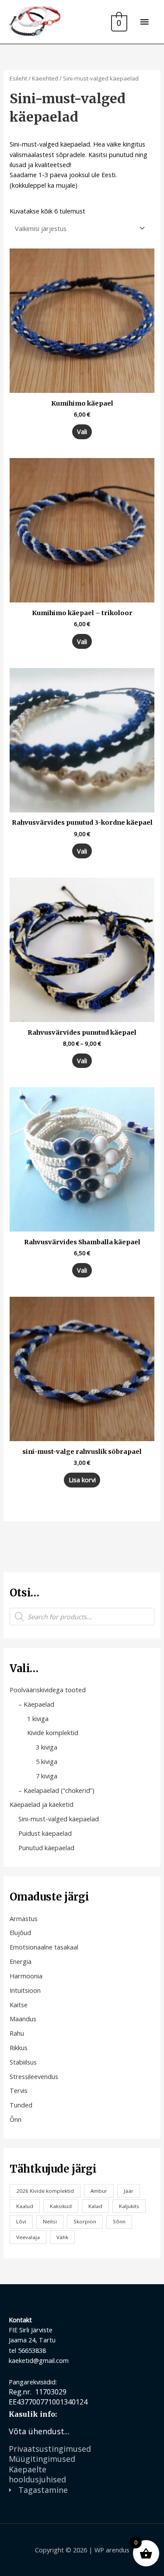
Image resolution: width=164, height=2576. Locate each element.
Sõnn (119, 2221)
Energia (21, 1961)
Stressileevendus (34, 2076)
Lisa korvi (82, 1480)
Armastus (24, 1918)
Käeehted (45, 78)
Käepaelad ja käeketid (42, 1804)
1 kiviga (38, 1718)
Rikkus (19, 2047)
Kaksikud (61, 2206)
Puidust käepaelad (45, 1833)
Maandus (23, 2019)
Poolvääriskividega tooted (48, 1690)
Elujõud (20, 1932)
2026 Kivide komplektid (45, 2191)
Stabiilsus (23, 2062)
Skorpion (85, 2221)
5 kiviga (47, 1761)
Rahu (17, 2033)
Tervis (19, 2090)
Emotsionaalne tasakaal (44, 1947)
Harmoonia (26, 1976)
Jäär (129, 2191)
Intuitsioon (25, 1990)
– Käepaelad (36, 1704)
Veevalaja (28, 2237)
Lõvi (21, 2221)
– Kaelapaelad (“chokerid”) (56, 1790)
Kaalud (25, 2206)
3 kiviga (47, 1747)
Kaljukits (129, 2206)
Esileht (18, 78)
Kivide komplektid (53, 1732)
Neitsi (50, 2221)
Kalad (95, 2206)
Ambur (99, 2191)
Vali (82, 431)
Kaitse (19, 2005)
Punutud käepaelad (46, 1848)
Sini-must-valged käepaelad (59, 1819)
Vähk (62, 2237)
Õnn (16, 2119)
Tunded (21, 2105)
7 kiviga (47, 1776)
